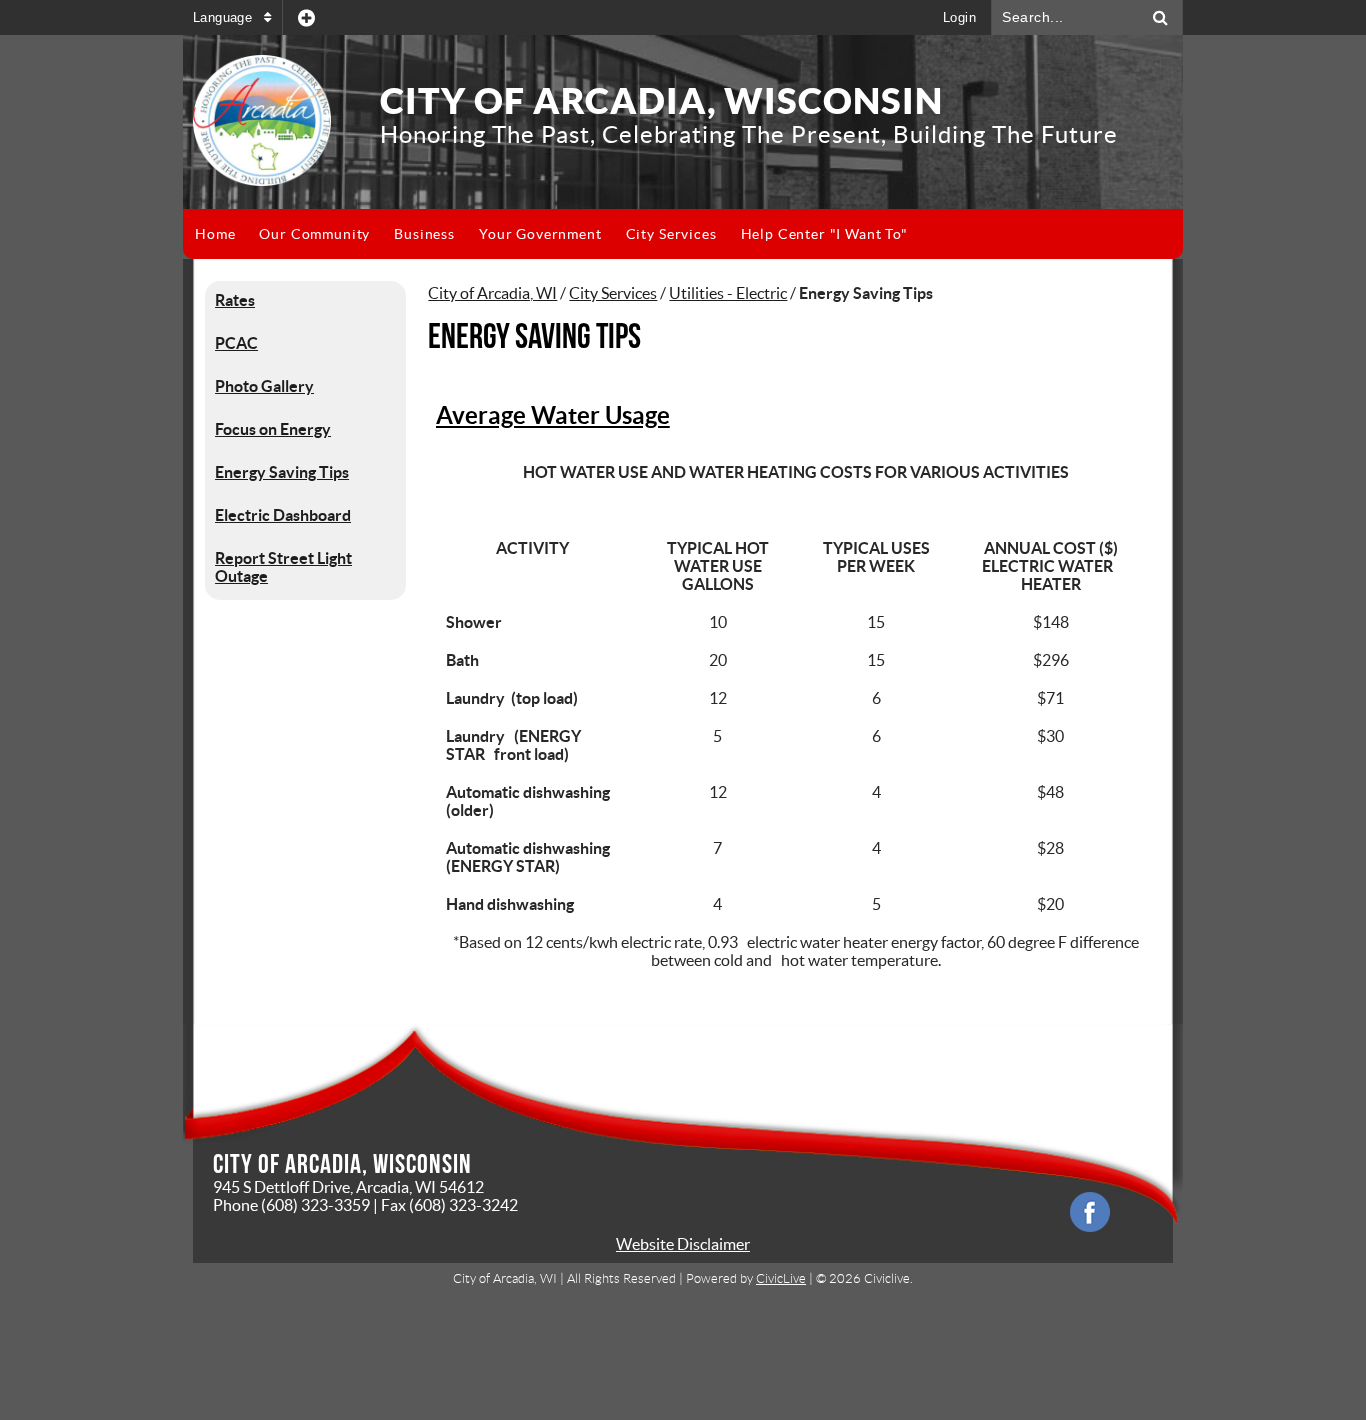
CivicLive (781, 1278)
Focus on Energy (273, 429)
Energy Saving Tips (282, 472)
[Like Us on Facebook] (1090, 1212)
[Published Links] (306, 17)
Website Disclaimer (683, 1244)
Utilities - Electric (728, 293)
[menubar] (551, 234)
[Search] (1161, 17)
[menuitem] (215, 234)
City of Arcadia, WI (492, 293)
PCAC (236, 343)
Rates (235, 300)
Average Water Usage (553, 415)
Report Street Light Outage (283, 567)
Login (959, 17)
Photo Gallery (264, 386)
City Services (613, 293)
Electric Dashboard (283, 515)
